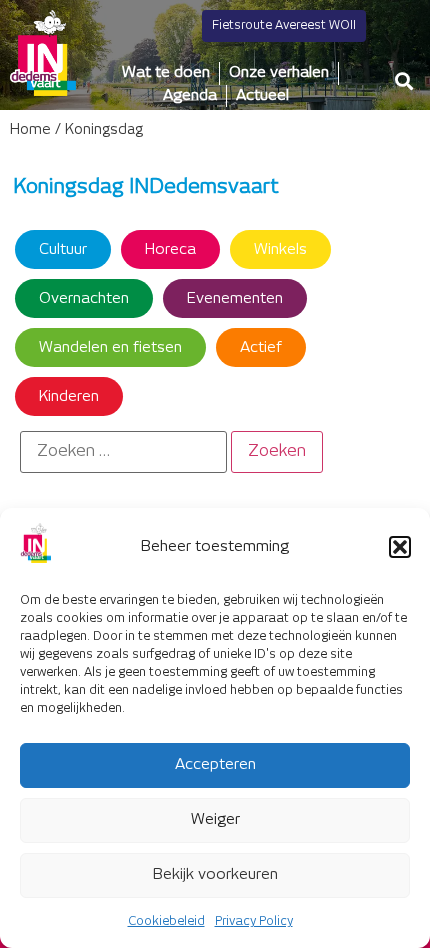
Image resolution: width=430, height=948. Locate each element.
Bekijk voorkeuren (215, 874)
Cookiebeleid (166, 921)
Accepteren (215, 764)
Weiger (215, 819)
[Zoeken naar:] (123, 452)
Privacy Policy (254, 921)
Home (30, 130)
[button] (400, 547)
